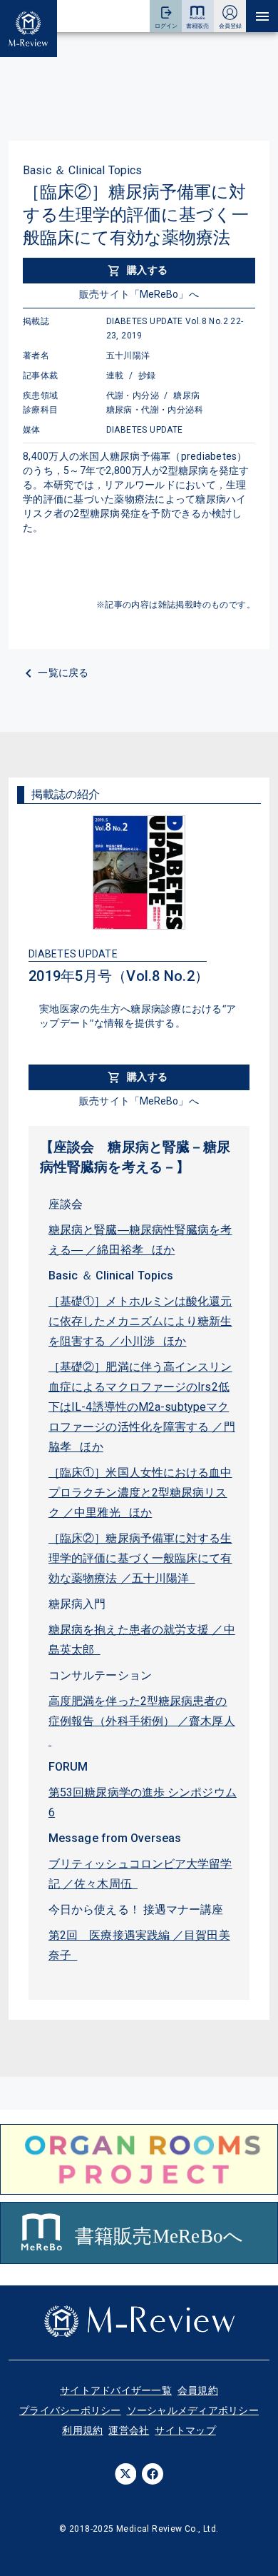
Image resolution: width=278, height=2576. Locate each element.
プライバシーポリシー (70, 2410)
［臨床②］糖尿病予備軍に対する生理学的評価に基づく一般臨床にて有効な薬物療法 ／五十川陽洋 (140, 1558)
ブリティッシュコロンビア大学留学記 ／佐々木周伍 (140, 1874)
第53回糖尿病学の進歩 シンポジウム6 (143, 1802)
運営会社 (129, 2430)
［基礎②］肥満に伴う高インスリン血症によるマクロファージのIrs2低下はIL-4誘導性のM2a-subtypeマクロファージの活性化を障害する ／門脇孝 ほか (142, 1407)
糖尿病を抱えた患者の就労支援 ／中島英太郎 (142, 1640)
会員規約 (198, 2390)
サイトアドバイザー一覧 (116, 2390)
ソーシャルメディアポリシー (193, 2410)
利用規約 (82, 2430)
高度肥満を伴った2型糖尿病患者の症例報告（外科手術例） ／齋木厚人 (142, 1721)
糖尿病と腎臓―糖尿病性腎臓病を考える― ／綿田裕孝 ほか (140, 1240)
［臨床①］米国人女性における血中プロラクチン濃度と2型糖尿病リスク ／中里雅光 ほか (140, 1493)
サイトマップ (185, 2430)
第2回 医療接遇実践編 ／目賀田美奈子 (139, 1945)
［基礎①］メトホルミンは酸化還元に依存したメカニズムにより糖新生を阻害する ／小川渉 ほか (140, 1321)
